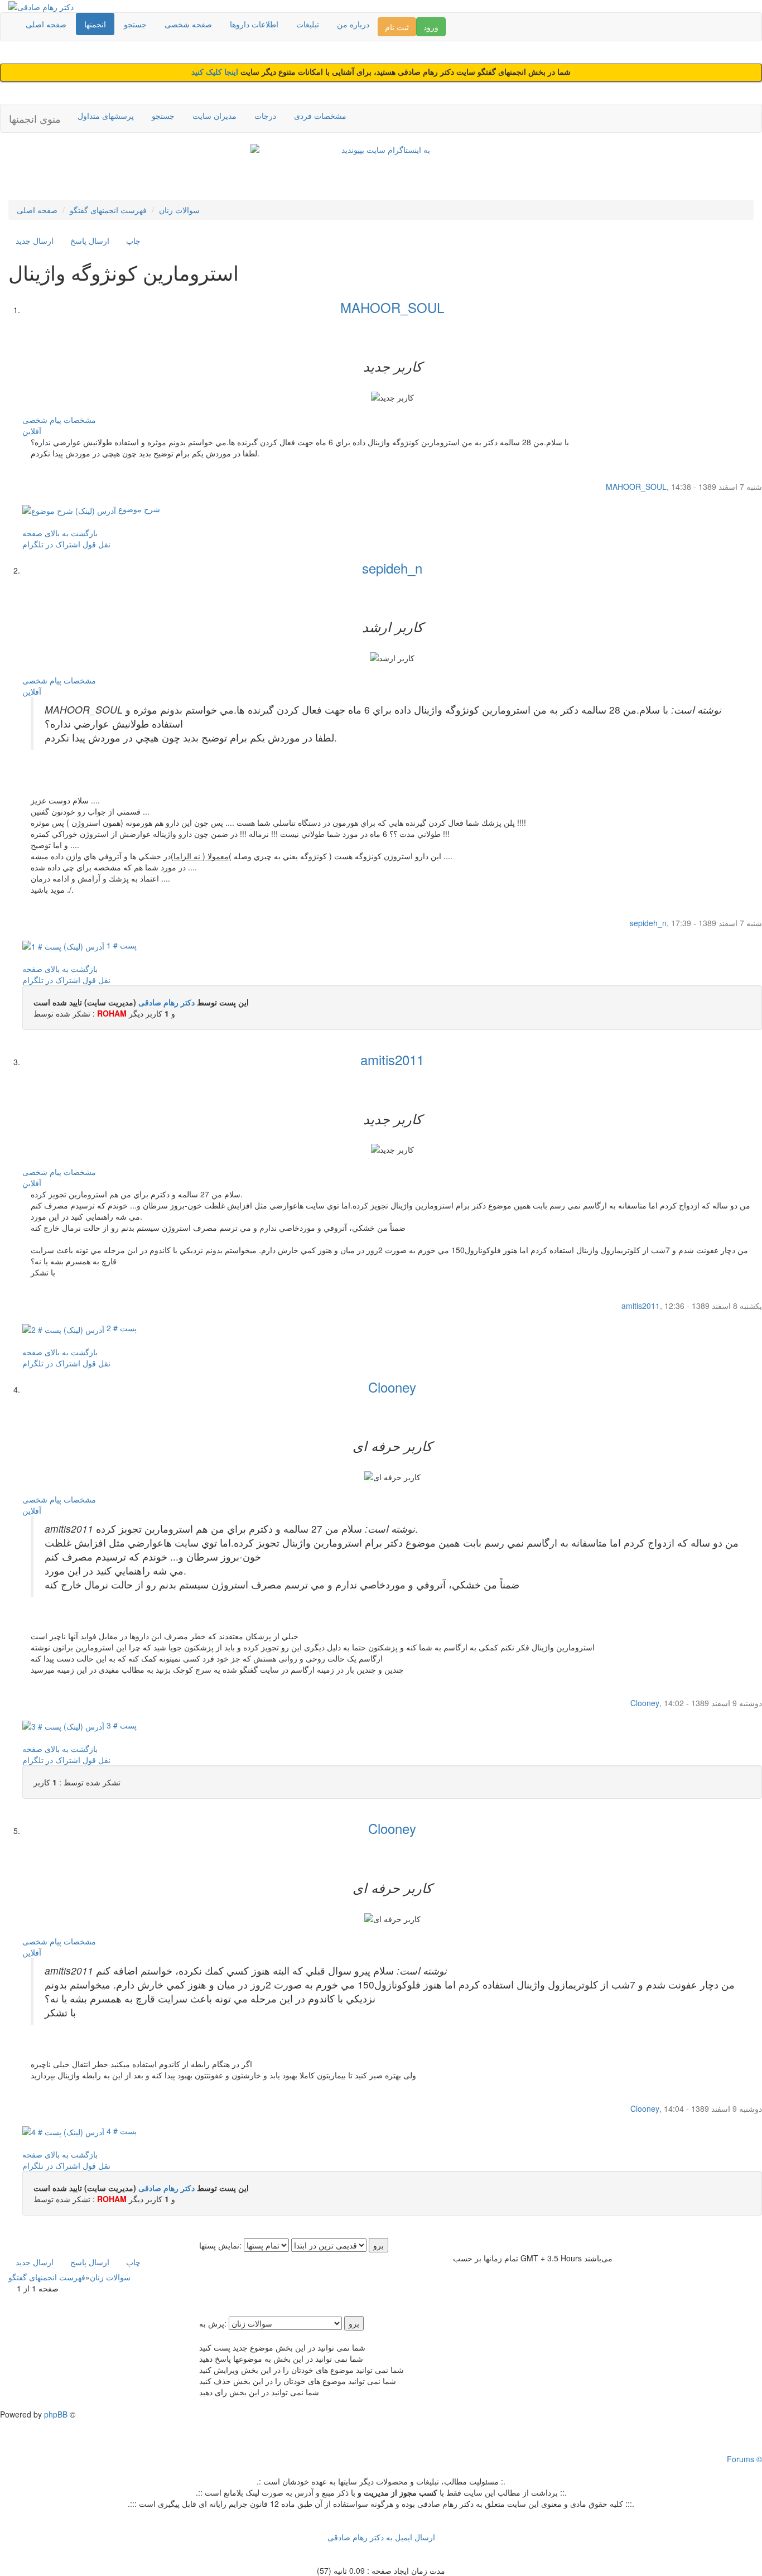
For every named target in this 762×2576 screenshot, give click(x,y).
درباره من (353, 24)
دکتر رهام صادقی (167, 1002)
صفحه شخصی (188, 24)
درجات (265, 115)
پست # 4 (120, 2131)
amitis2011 (392, 1059)
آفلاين (32, 431)
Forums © (744, 2459)
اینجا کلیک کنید (216, 72)
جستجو (135, 24)
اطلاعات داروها (254, 24)
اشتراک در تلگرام (51, 544)
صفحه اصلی (46, 24)
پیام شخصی (42, 420)
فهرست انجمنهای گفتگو (108, 210)
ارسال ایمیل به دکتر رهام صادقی (381, 2537)
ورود (431, 27)
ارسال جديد (35, 240)
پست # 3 (120, 1725)
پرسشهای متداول (106, 115)
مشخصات (80, 420)
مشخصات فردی (320, 115)
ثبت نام (397, 27)
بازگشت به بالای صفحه (60, 533)
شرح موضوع (138, 509)
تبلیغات (308, 24)
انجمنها (95, 24)
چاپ (133, 240)
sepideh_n (392, 568)
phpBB (56, 2414)
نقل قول (97, 544)
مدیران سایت (214, 115)
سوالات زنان (179, 210)
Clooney (392, 1387)
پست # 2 (120, 1328)
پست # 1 (120, 945)
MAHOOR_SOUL (392, 307)
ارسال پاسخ (90, 240)
